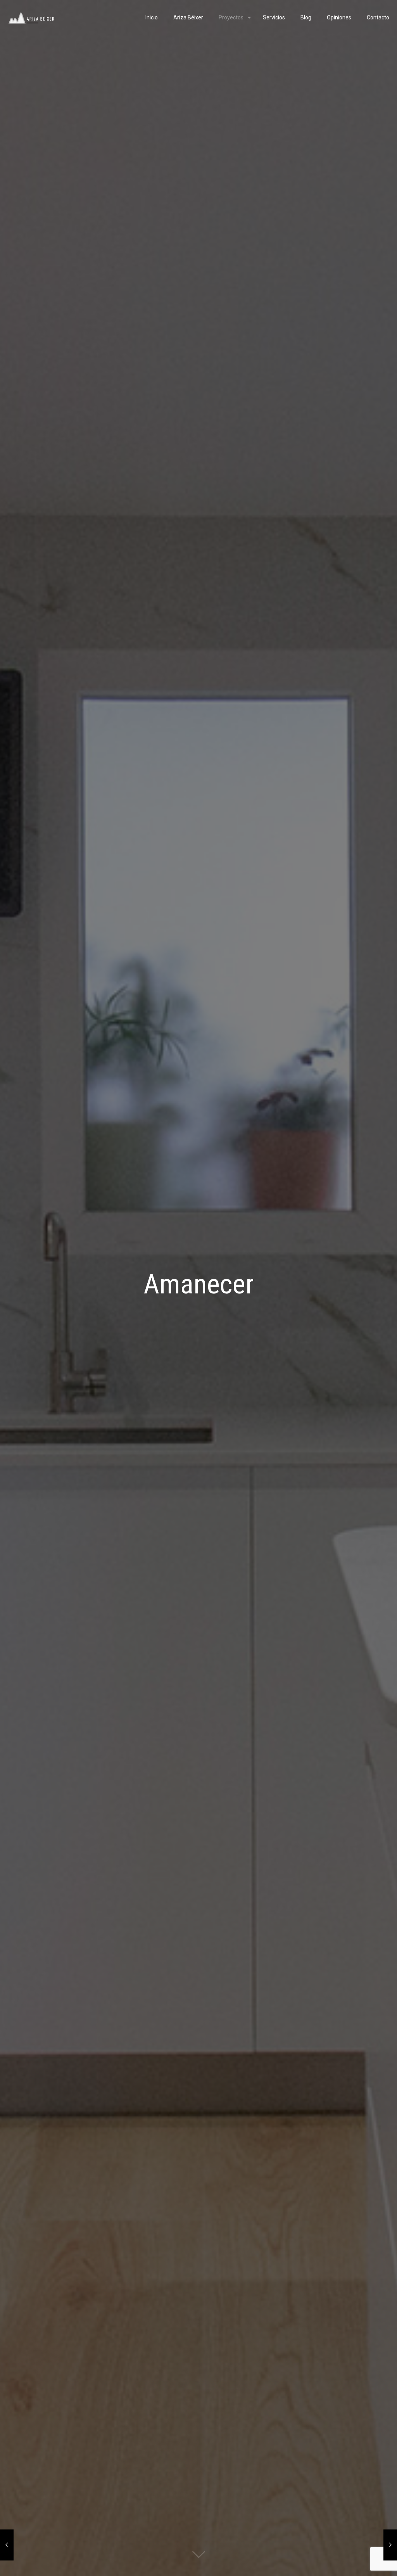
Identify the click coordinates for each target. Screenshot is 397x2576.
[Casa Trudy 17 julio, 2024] (7, 2545)
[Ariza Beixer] (31, 17)
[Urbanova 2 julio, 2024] (390, 2545)
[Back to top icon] (360, 2560)
